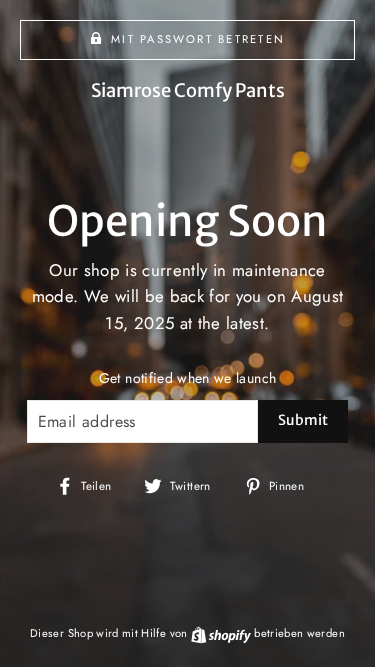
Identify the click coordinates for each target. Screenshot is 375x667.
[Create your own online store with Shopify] (222, 633)
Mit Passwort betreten (198, 39)
